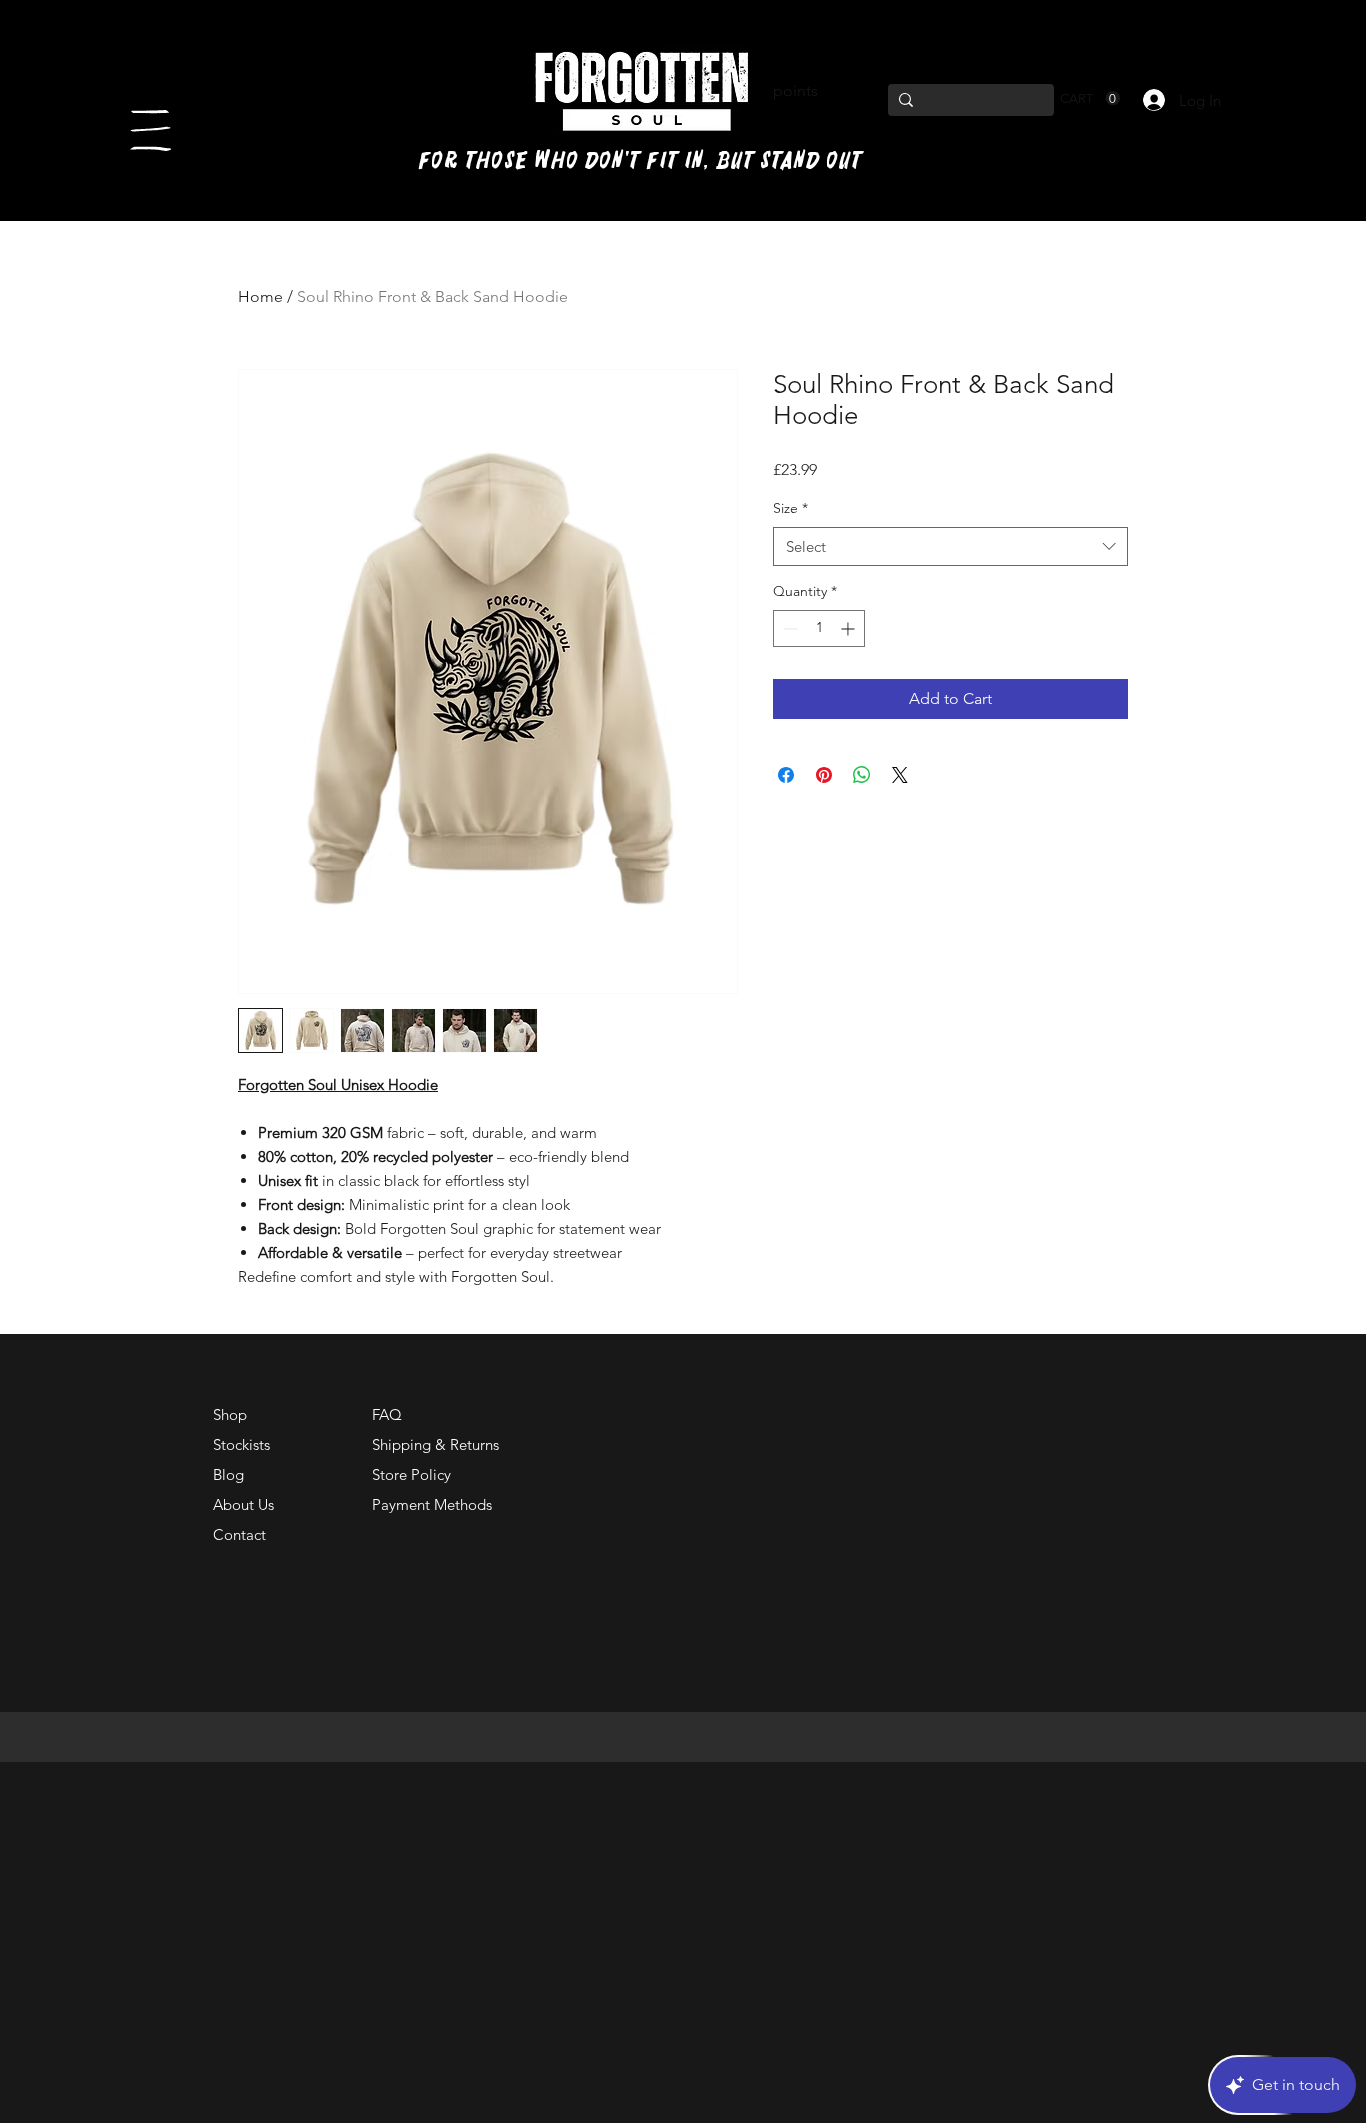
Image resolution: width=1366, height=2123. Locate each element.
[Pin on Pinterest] (824, 775)
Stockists (241, 1444)
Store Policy (411, 1474)
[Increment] (849, 628)
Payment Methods (434, 1504)
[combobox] (950, 546)
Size (790, 508)
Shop (230, 1414)
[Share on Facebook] (786, 775)
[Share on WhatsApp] (862, 775)
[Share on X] (900, 775)
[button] (150, 130)
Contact (239, 1534)
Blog (228, 1474)
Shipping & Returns (435, 1444)
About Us (243, 1504)
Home (260, 296)
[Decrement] (788, 628)
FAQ (387, 1414)
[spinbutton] (819, 628)
